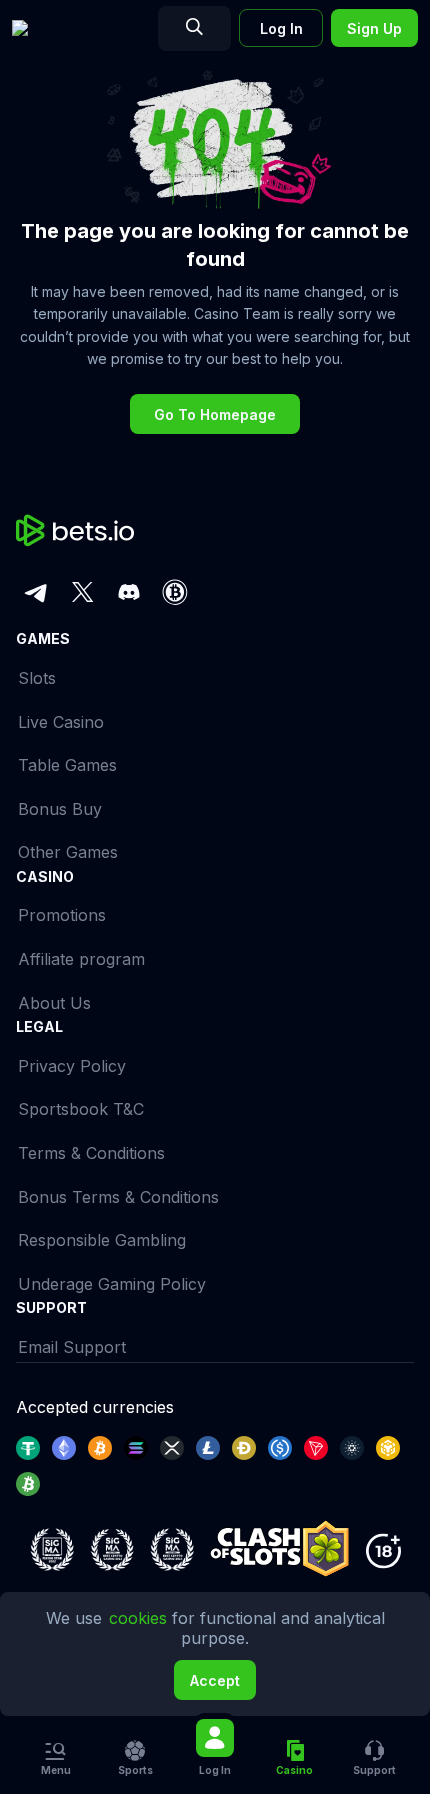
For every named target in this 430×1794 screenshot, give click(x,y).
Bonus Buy (60, 809)
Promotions (62, 915)
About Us (54, 1003)
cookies (140, 1618)
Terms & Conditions (91, 1153)
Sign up (374, 28)
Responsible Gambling (102, 1240)
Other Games (68, 852)
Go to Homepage (215, 414)
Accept (215, 1680)
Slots (37, 678)
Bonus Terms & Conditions (118, 1197)
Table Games (67, 765)
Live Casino (61, 722)
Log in (281, 28)
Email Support (72, 1347)
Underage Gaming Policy (112, 1284)
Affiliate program (81, 959)
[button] (374, 1758)
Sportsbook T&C (81, 1109)
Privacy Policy (72, 1066)
